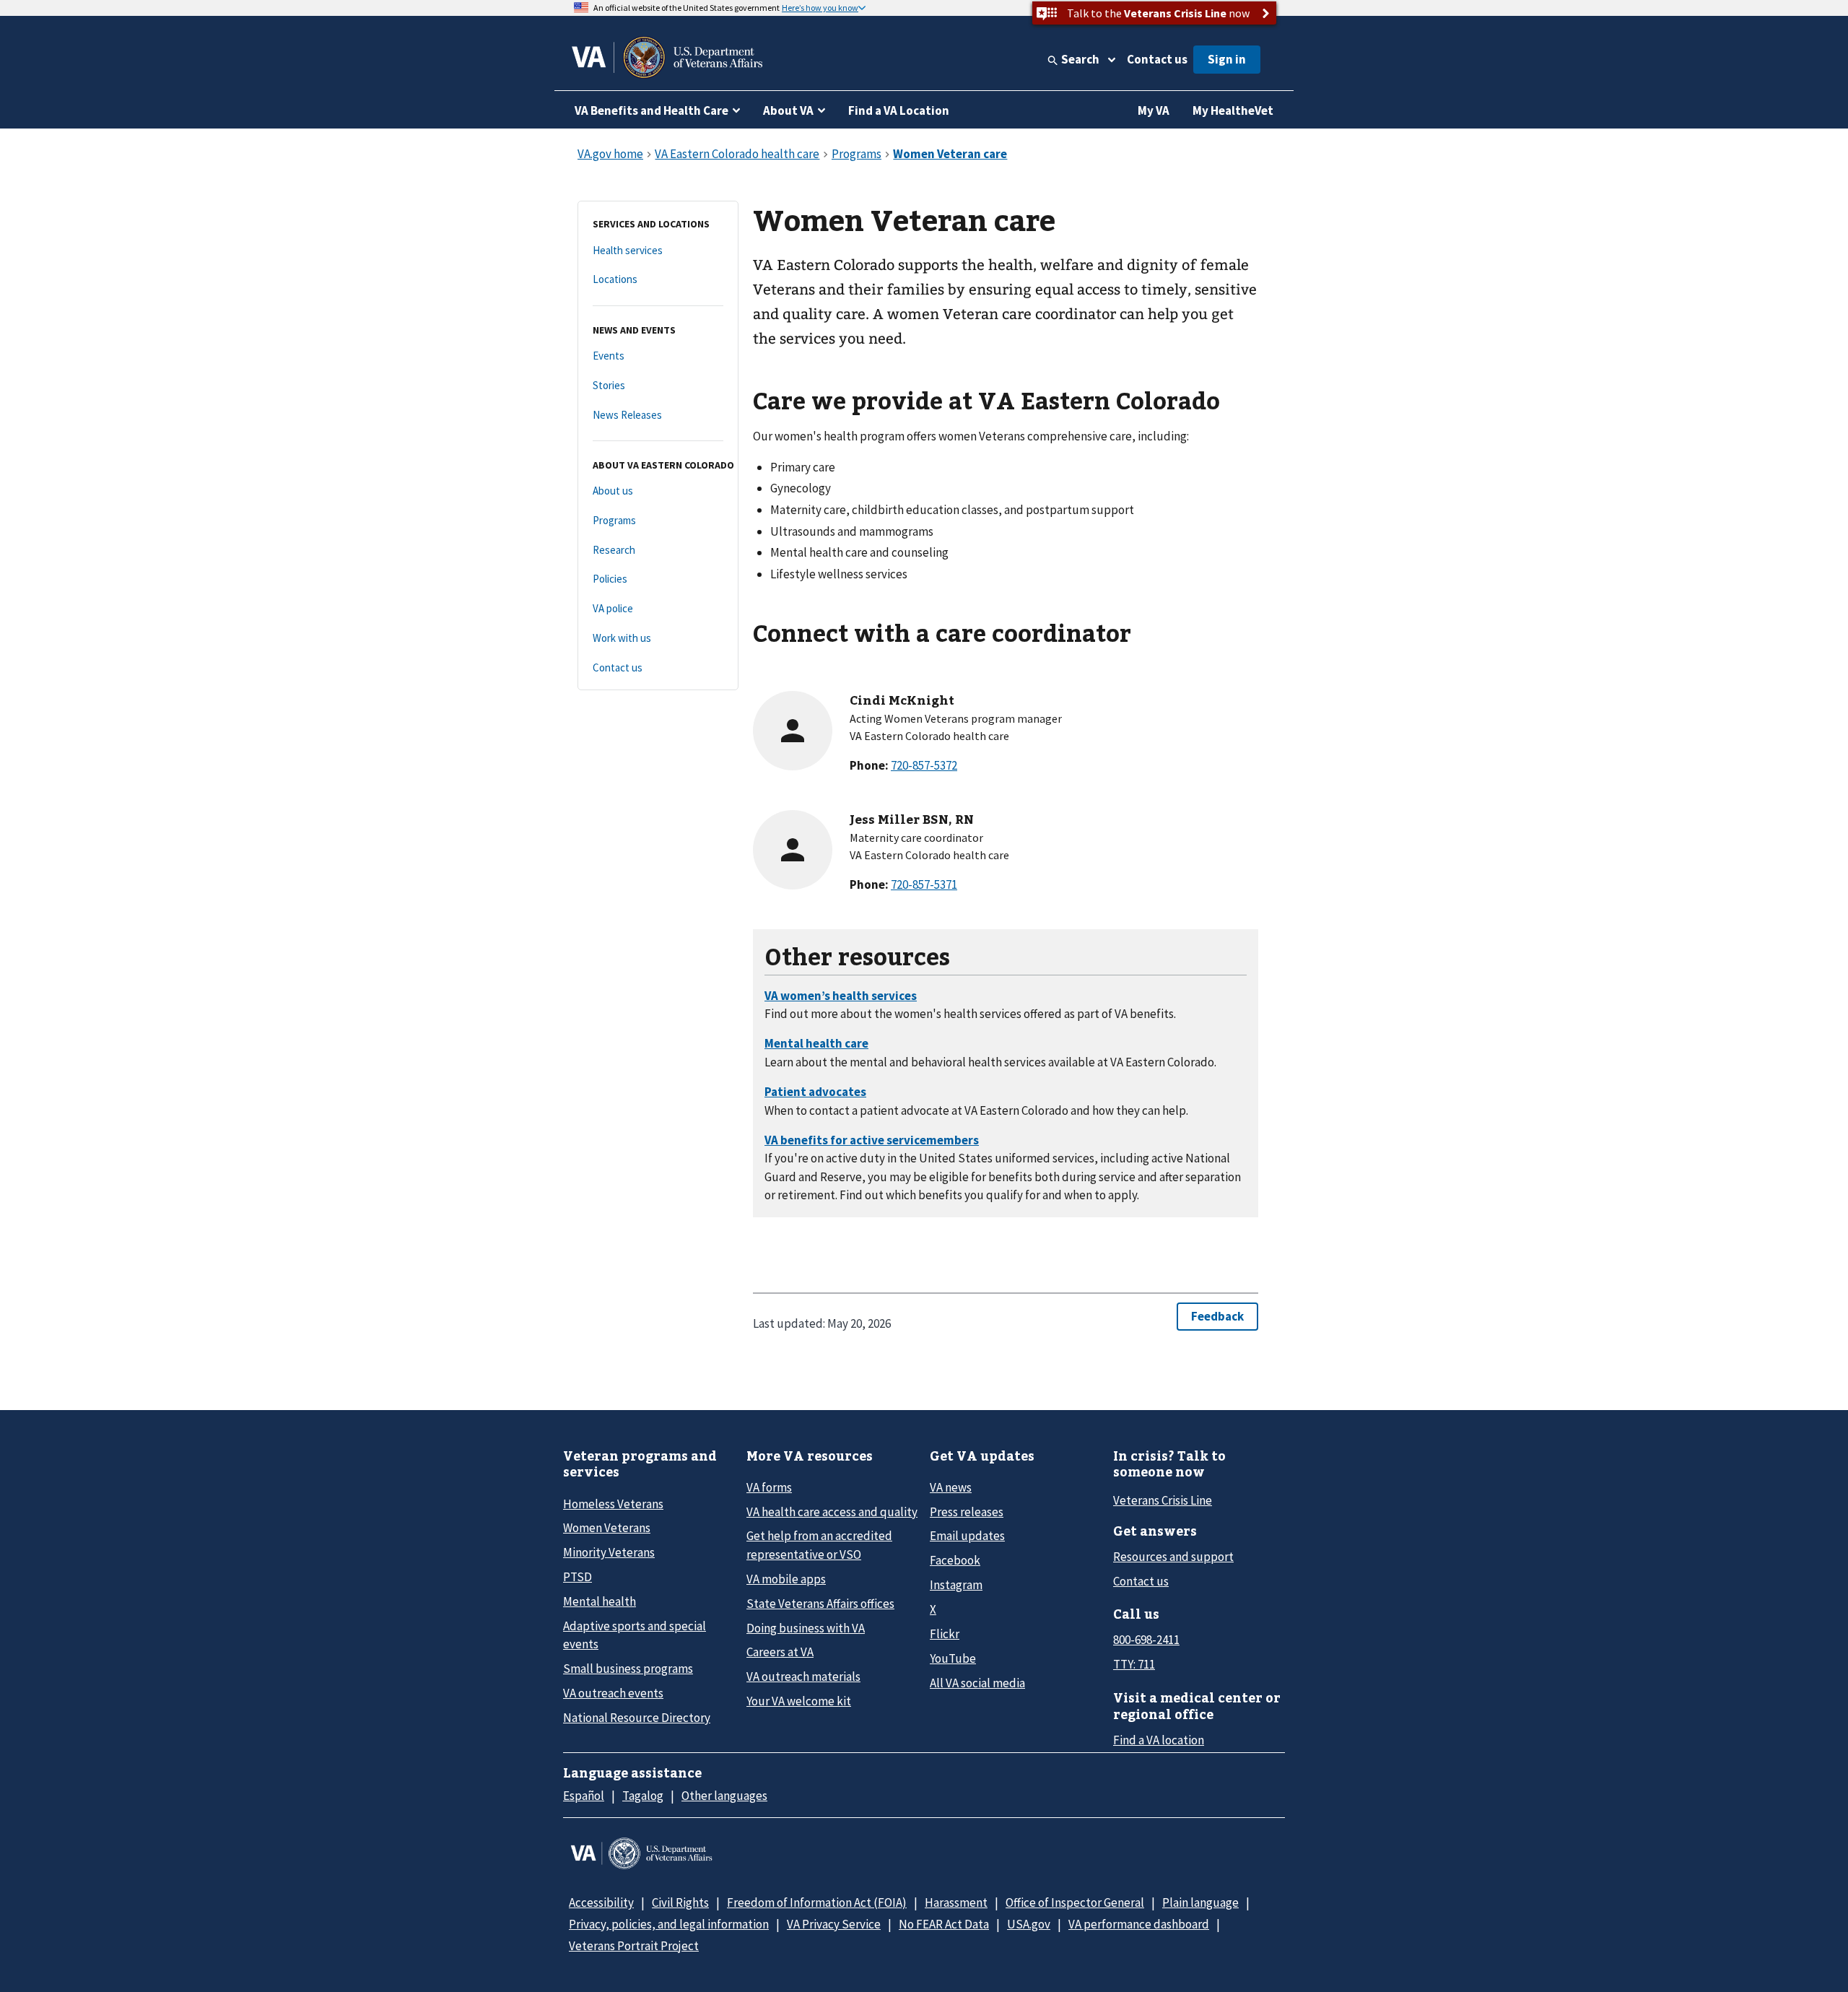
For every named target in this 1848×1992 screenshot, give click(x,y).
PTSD (577, 1577)
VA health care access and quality (832, 1512)
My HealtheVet (1233, 110)
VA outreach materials (803, 1676)
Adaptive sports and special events (635, 1635)
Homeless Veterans (613, 1504)
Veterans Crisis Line (1163, 1500)
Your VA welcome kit (799, 1701)
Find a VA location (1159, 1740)
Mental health (600, 1601)
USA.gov (1029, 1924)
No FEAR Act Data (944, 1924)
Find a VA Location (899, 110)
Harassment (956, 1902)
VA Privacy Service (834, 1924)
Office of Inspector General (1075, 1902)
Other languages (724, 1796)
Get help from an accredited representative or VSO (819, 1545)
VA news (951, 1487)
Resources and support (1173, 1557)
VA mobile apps (786, 1579)
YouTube (953, 1658)
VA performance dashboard (1139, 1924)
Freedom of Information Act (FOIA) (817, 1902)
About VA (788, 110)
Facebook (955, 1560)
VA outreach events (613, 1693)
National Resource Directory (637, 1718)
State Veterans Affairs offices (820, 1604)
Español (584, 1796)
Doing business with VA (806, 1628)
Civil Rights (680, 1902)
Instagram (956, 1585)
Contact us (1157, 59)
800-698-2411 (1146, 1640)
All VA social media (977, 1683)
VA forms (769, 1487)
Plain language (1200, 1902)
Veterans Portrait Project (634, 1946)
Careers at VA (780, 1652)
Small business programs (628, 1669)
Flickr (945, 1634)
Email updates (967, 1536)
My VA (1154, 110)
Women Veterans (607, 1528)
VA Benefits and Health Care (651, 110)
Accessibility (601, 1902)
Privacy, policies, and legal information (669, 1924)
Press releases (967, 1512)
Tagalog (643, 1796)
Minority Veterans (609, 1552)
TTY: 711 (1134, 1664)
